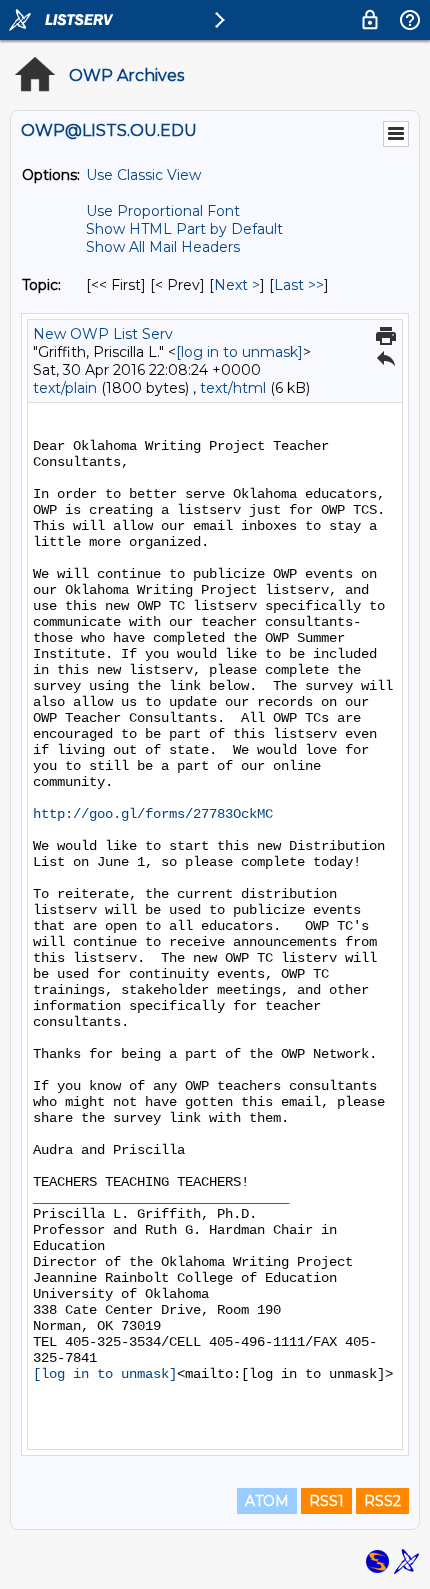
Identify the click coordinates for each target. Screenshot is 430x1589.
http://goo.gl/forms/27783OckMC (153, 814)
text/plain (65, 388)
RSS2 (382, 1501)
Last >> (299, 285)
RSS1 (326, 1501)
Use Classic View (143, 175)
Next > (237, 285)
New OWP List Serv (103, 334)
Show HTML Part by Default (184, 229)
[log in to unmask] (239, 352)
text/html (233, 388)
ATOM (267, 1501)
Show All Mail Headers (163, 247)
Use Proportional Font (163, 211)
